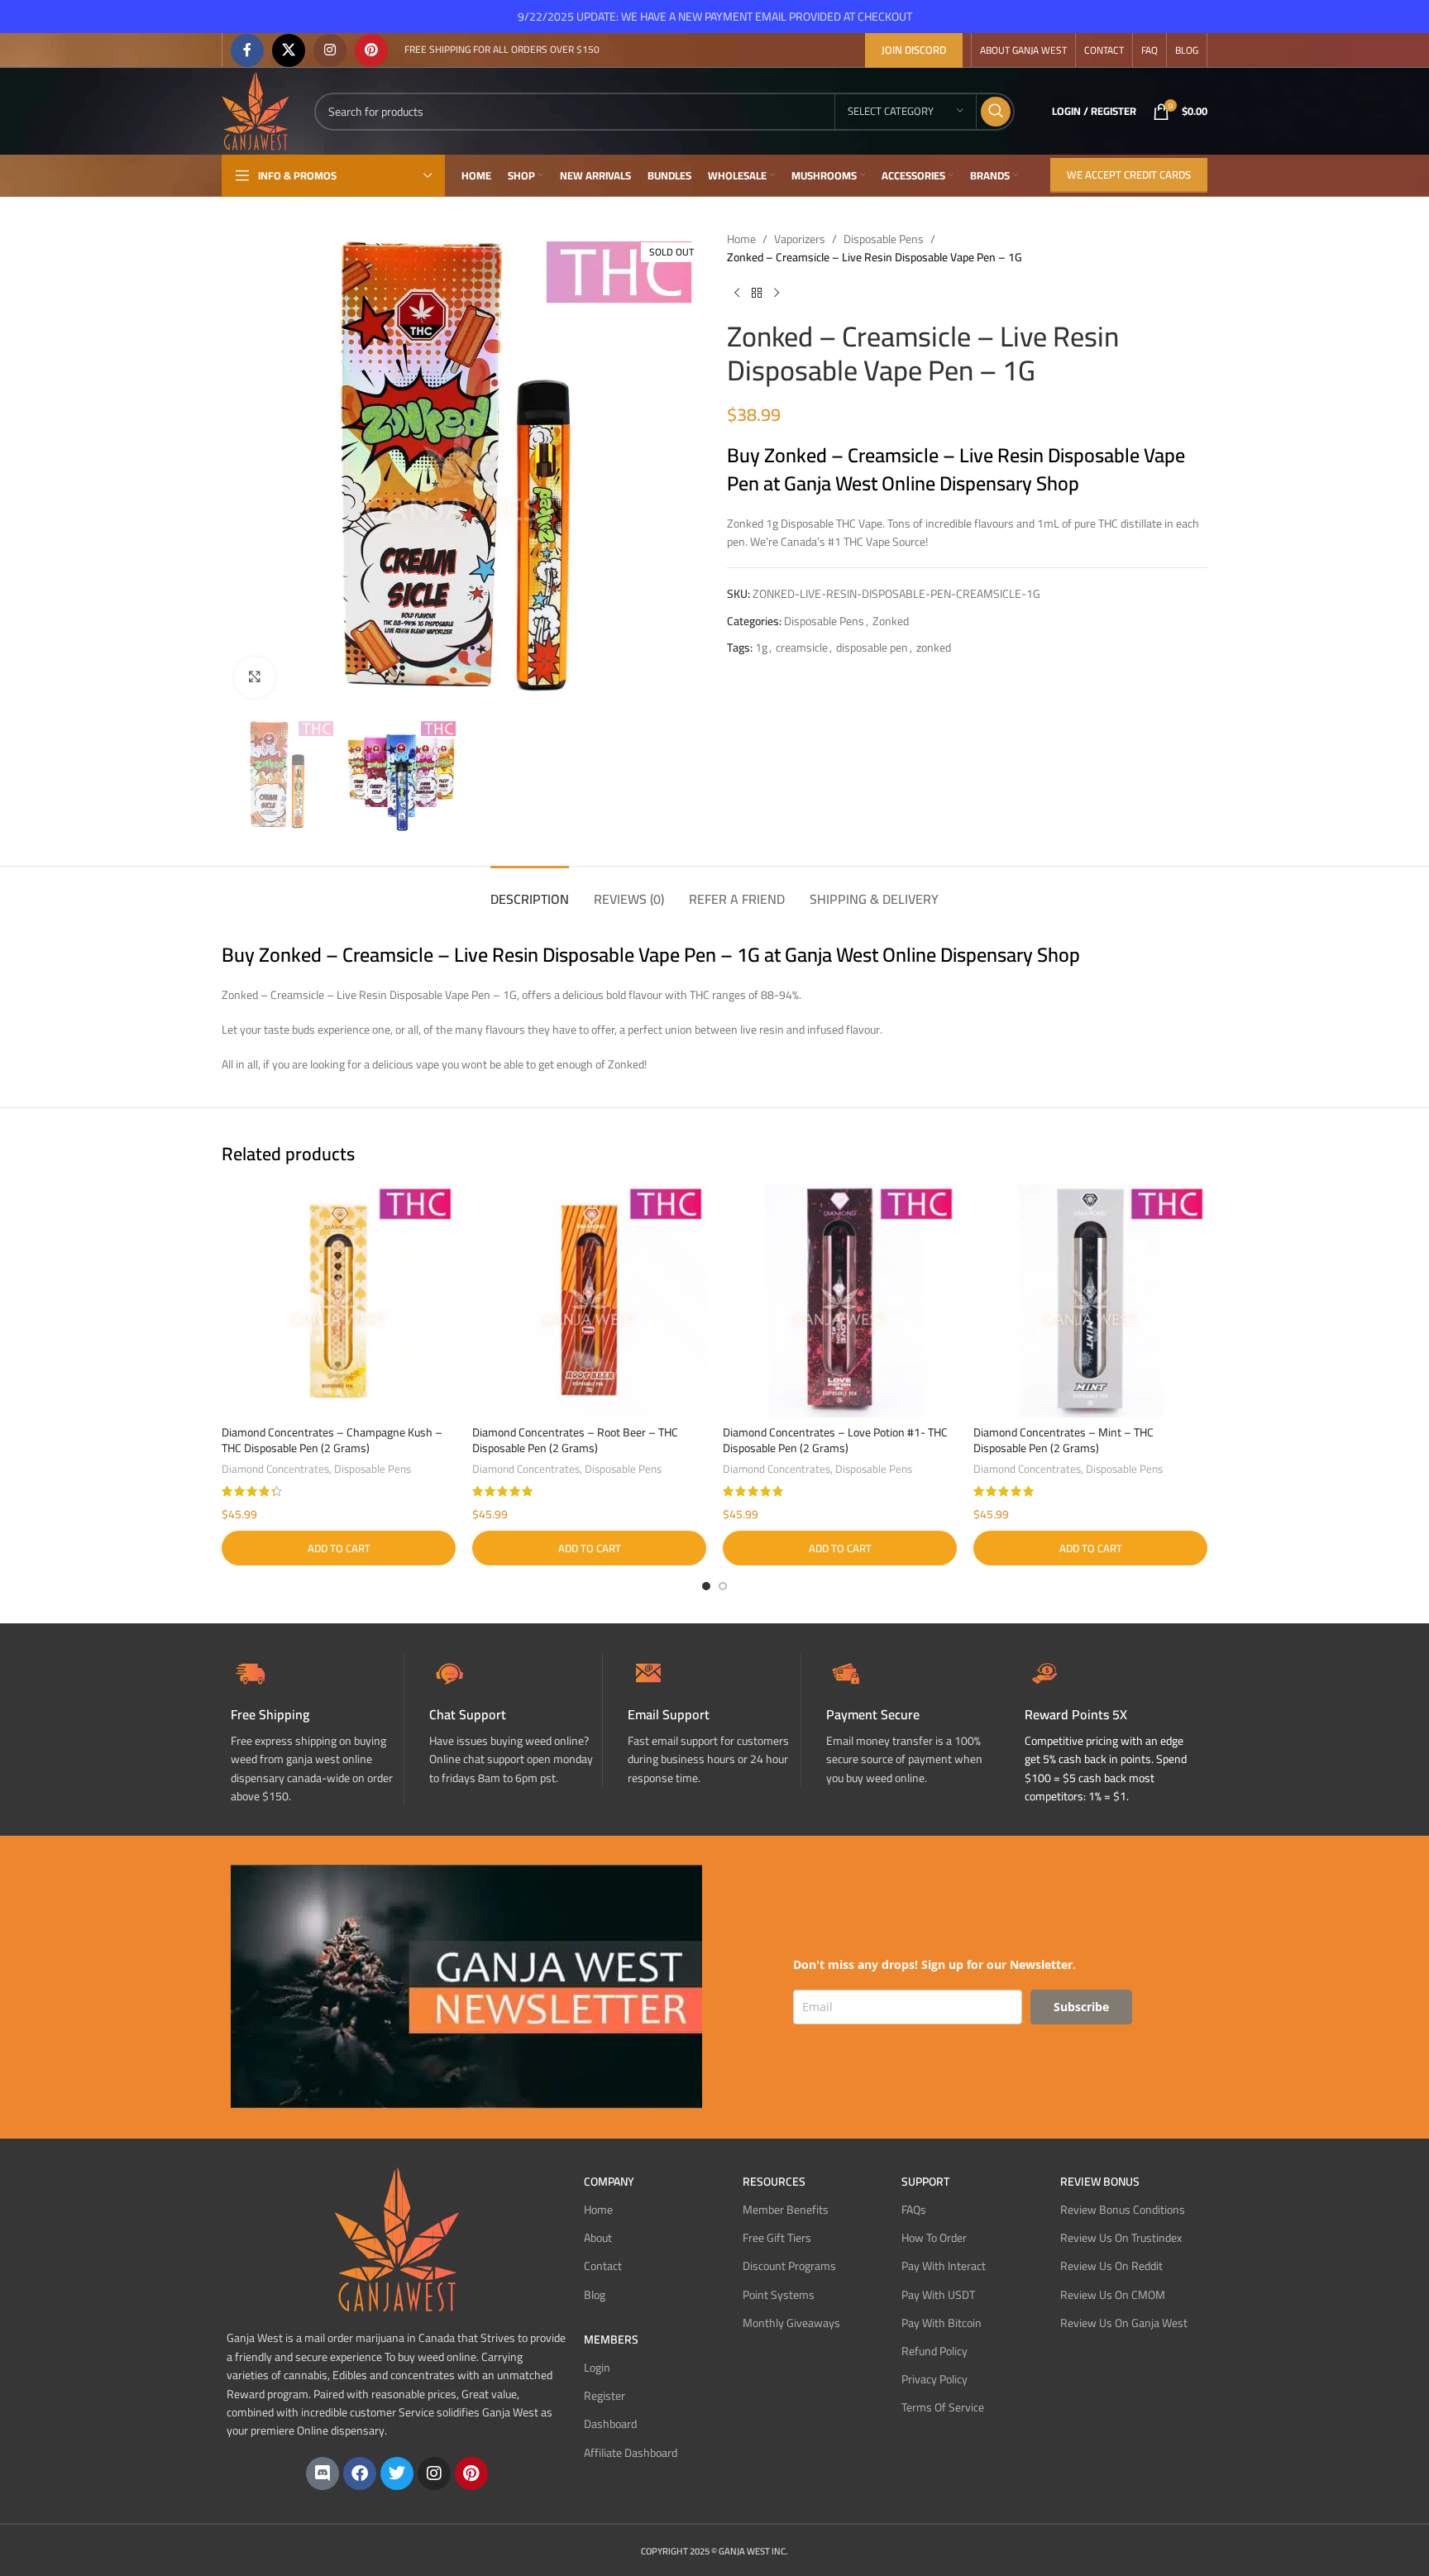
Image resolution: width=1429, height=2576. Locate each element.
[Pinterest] (471, 2473)
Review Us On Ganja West (1124, 2323)
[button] (339, 1548)
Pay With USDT (938, 2295)
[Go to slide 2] (723, 1586)
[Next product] (777, 294)
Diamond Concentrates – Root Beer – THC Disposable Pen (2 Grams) (575, 1441)
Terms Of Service (943, 2407)
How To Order (934, 2238)
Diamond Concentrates (275, 1469)
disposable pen (872, 648)
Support (925, 2182)
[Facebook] (360, 2473)
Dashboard (610, 2424)
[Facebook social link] (247, 50)
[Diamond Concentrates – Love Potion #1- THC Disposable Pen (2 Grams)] (840, 1300)
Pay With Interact (944, 2266)
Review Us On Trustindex (1121, 2238)
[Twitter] (397, 2473)
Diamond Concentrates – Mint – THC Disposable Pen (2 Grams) (1063, 1441)
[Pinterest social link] (371, 50)
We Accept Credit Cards (1129, 174)
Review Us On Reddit (1111, 2266)
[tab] (530, 891)
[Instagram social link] (330, 50)
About (598, 2238)
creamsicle (802, 648)
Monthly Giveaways (791, 2323)
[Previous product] (737, 294)
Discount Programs (789, 2266)
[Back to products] (757, 294)
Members (611, 2339)
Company (609, 2182)
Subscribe (1081, 2007)
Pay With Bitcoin (942, 2323)
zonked (934, 648)
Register (605, 2396)
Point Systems (779, 2295)
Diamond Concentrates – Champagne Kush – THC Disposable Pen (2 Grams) (332, 1441)
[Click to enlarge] (255, 677)
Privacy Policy (934, 2379)
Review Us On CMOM (1113, 2295)
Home (741, 239)
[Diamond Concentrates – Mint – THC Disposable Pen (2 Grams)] (1090, 1300)
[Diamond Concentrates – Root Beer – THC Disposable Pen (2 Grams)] (589, 1300)
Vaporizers (800, 239)
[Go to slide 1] (706, 1586)
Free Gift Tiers (777, 2238)
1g (761, 648)
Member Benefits (786, 2210)
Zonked (891, 621)
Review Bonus (1100, 2182)
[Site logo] (256, 110)
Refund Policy (934, 2351)
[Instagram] (434, 2473)
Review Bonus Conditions (1123, 2210)
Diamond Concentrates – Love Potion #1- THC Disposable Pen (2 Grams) (835, 1441)
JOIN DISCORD (914, 50)
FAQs (914, 2210)
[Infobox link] (516, 1720)
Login (597, 2368)
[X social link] (289, 50)
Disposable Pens (884, 239)
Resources (774, 2182)
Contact (603, 2266)
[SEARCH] (996, 112)
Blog (595, 2295)
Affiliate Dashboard (631, 2453)
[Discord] (323, 2473)
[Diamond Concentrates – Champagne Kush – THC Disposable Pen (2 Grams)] (339, 1300)
